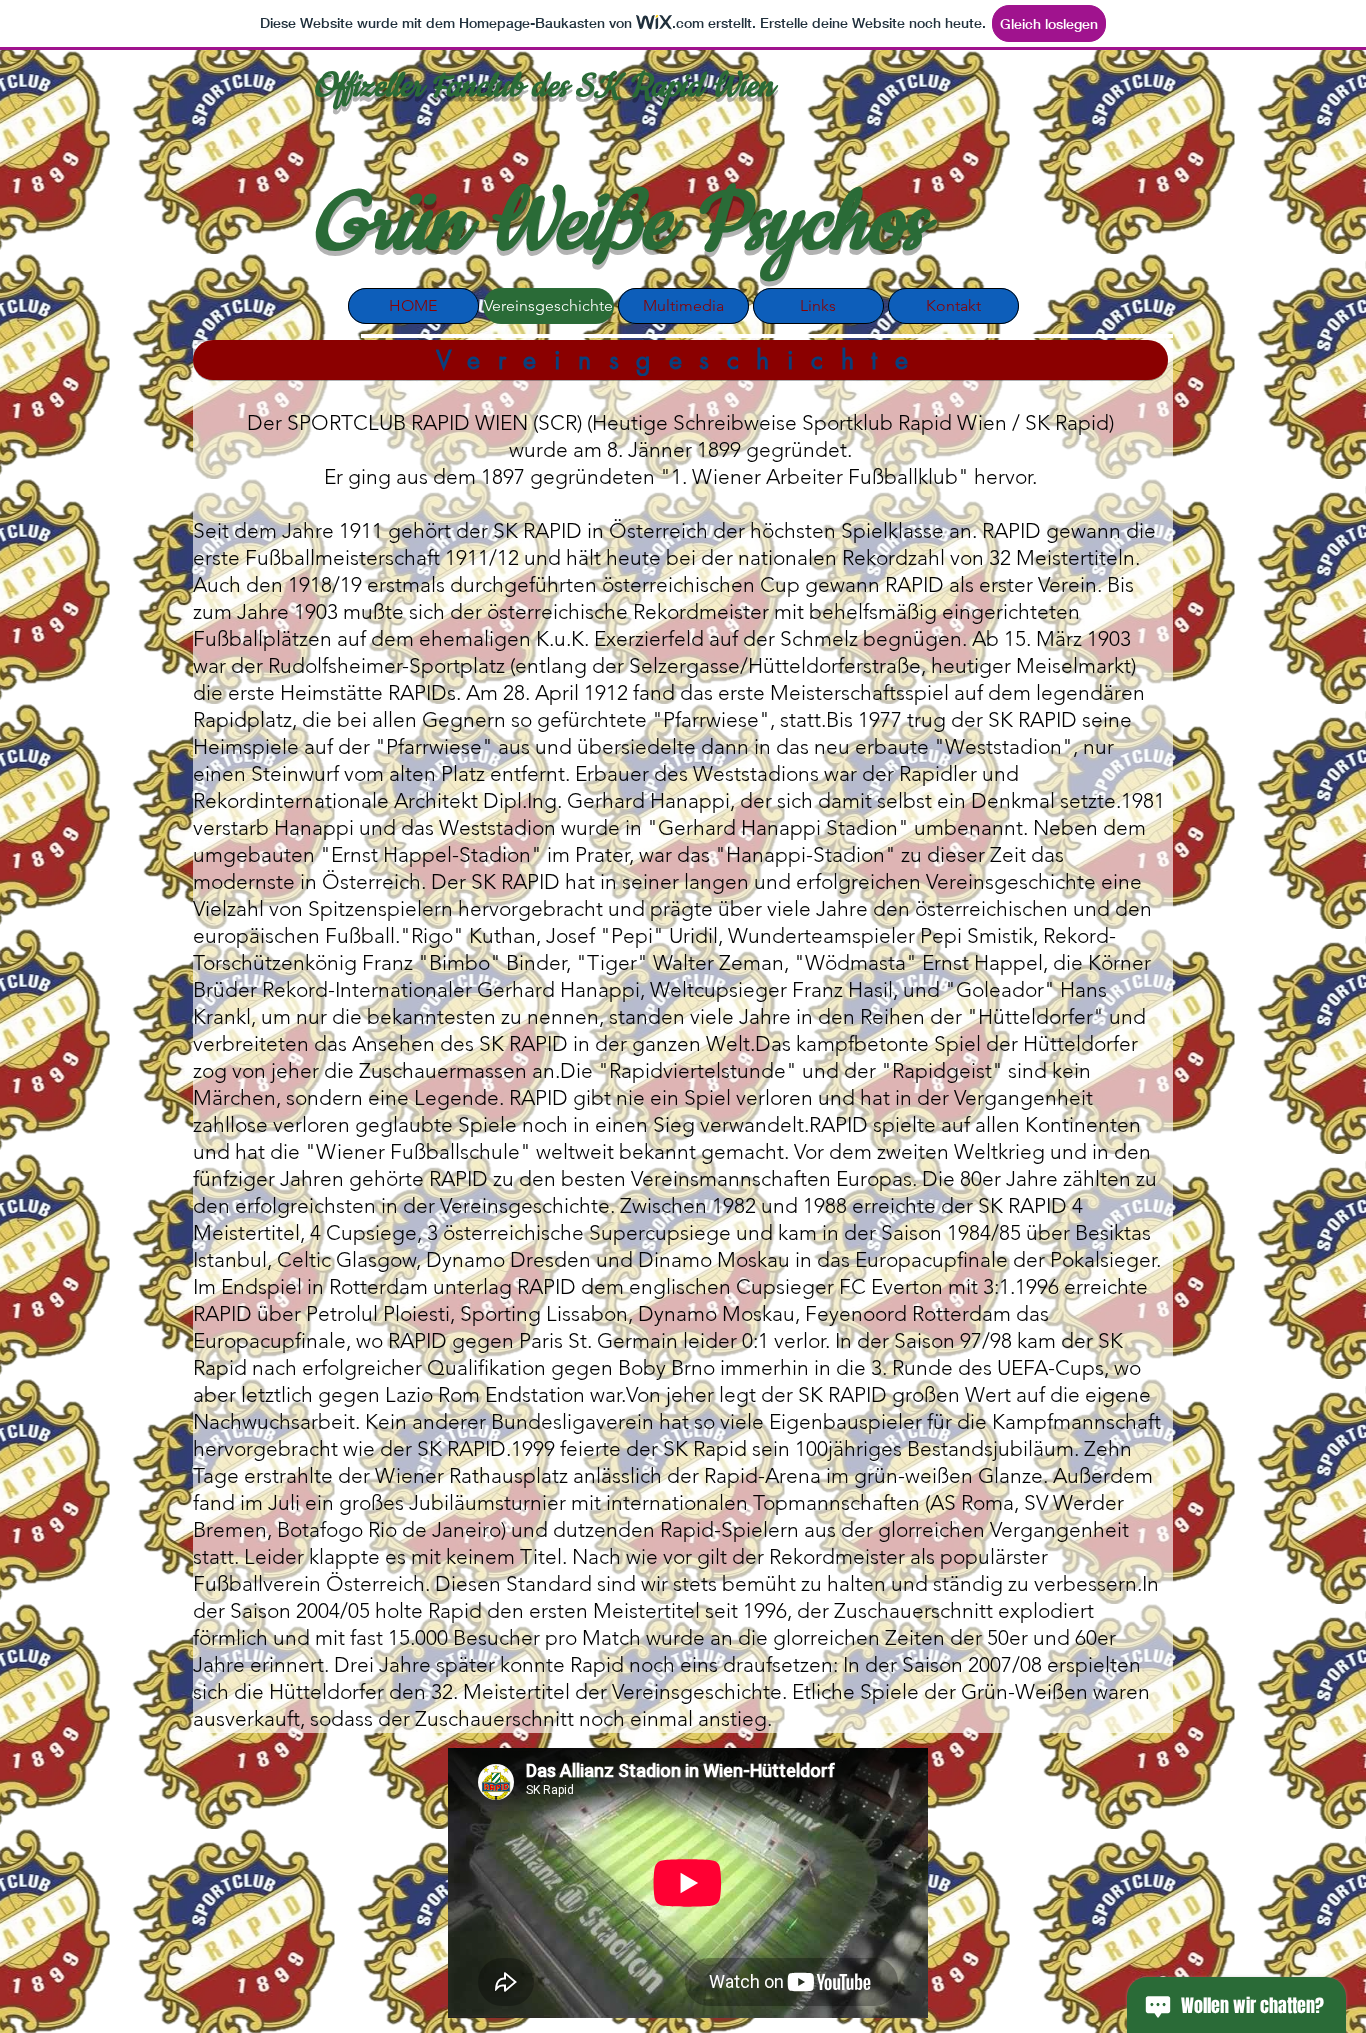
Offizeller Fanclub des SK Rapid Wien (543, 86)
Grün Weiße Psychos (618, 224)
